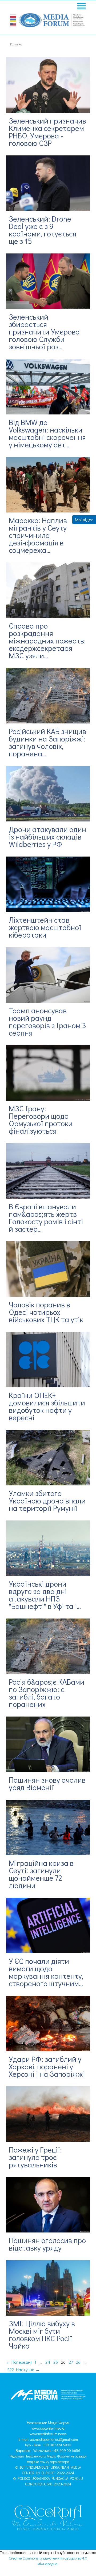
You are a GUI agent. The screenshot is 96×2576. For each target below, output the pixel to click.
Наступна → (28, 2369)
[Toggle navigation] (81, 7)
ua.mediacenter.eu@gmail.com (54, 2439)
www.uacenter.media (48, 2428)
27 (71, 2362)
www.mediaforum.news (48, 2434)
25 (56, 2362)
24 (48, 2362)
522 (11, 2369)
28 (78, 2362)
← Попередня (19, 2362)
